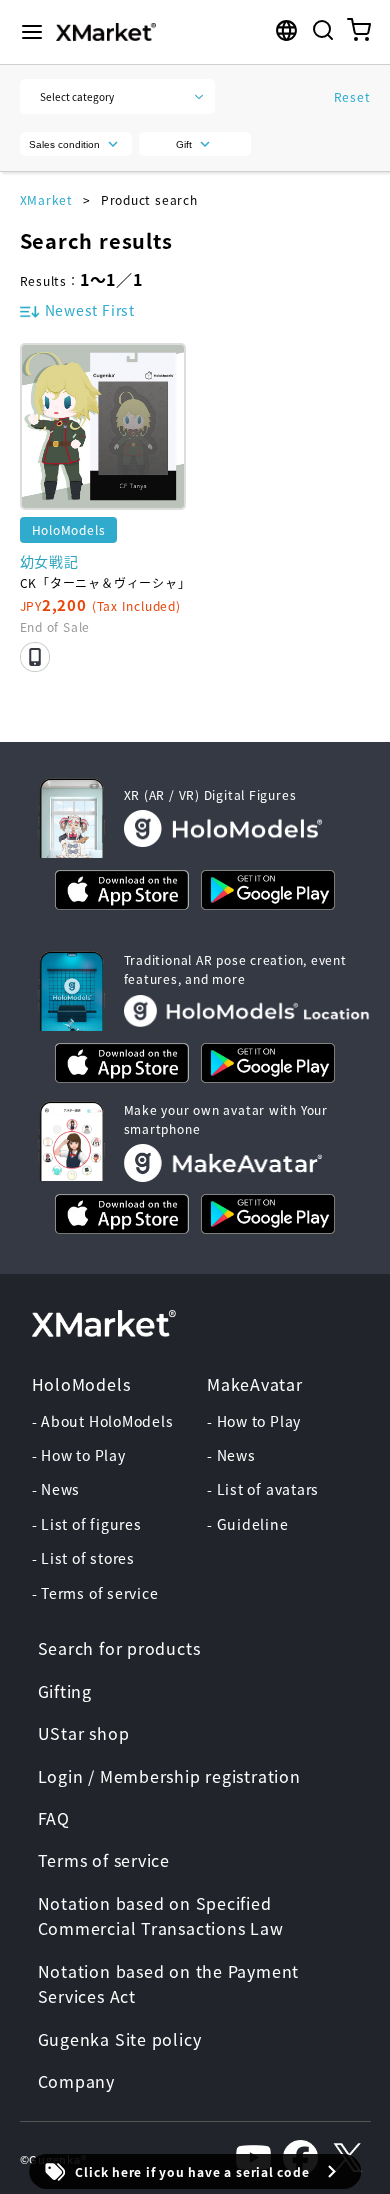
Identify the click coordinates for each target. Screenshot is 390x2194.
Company (76, 2081)
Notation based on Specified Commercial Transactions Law (161, 1916)
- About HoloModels (103, 1421)
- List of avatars (263, 1489)
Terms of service (104, 1860)
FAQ (54, 1818)
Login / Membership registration (169, 1776)
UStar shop (84, 1733)
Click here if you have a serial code (192, 2171)
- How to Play (79, 1455)
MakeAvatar (255, 1384)
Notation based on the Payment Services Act (169, 1984)
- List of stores (83, 1558)
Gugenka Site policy (120, 2039)
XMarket (46, 199)
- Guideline (248, 1524)
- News (56, 1489)
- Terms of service (95, 1593)
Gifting (65, 1691)
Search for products (119, 1648)
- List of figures (87, 1524)
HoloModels (81, 1384)
